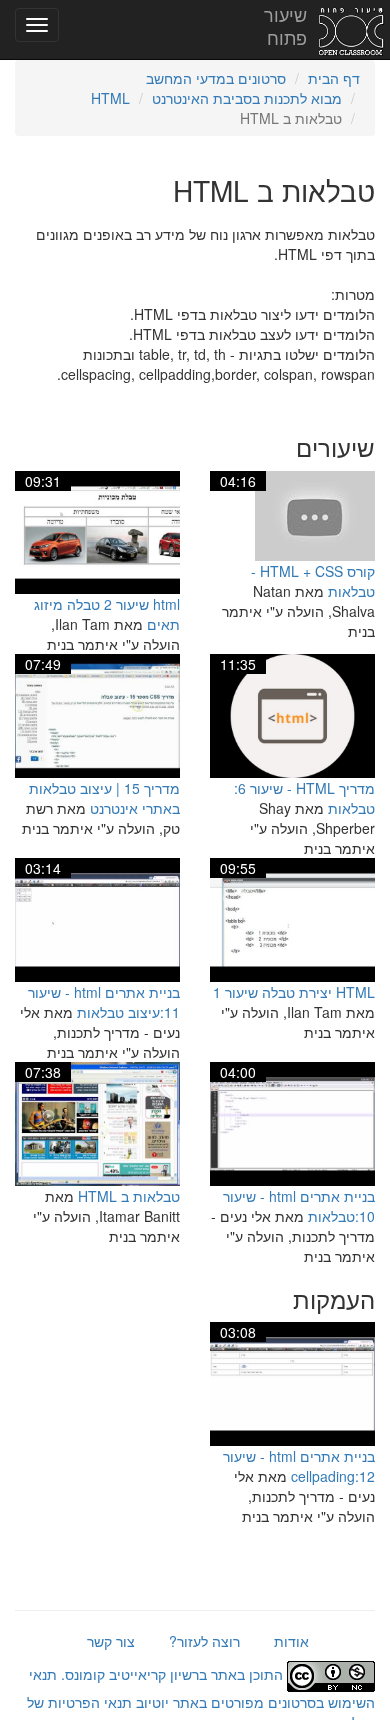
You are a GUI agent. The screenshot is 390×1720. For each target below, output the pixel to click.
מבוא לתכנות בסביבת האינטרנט (247, 98)
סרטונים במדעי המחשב (216, 78)
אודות (291, 1641)
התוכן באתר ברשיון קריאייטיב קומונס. (172, 1674)
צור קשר (111, 1641)
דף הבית (334, 78)
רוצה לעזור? (204, 1641)
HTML (110, 98)
